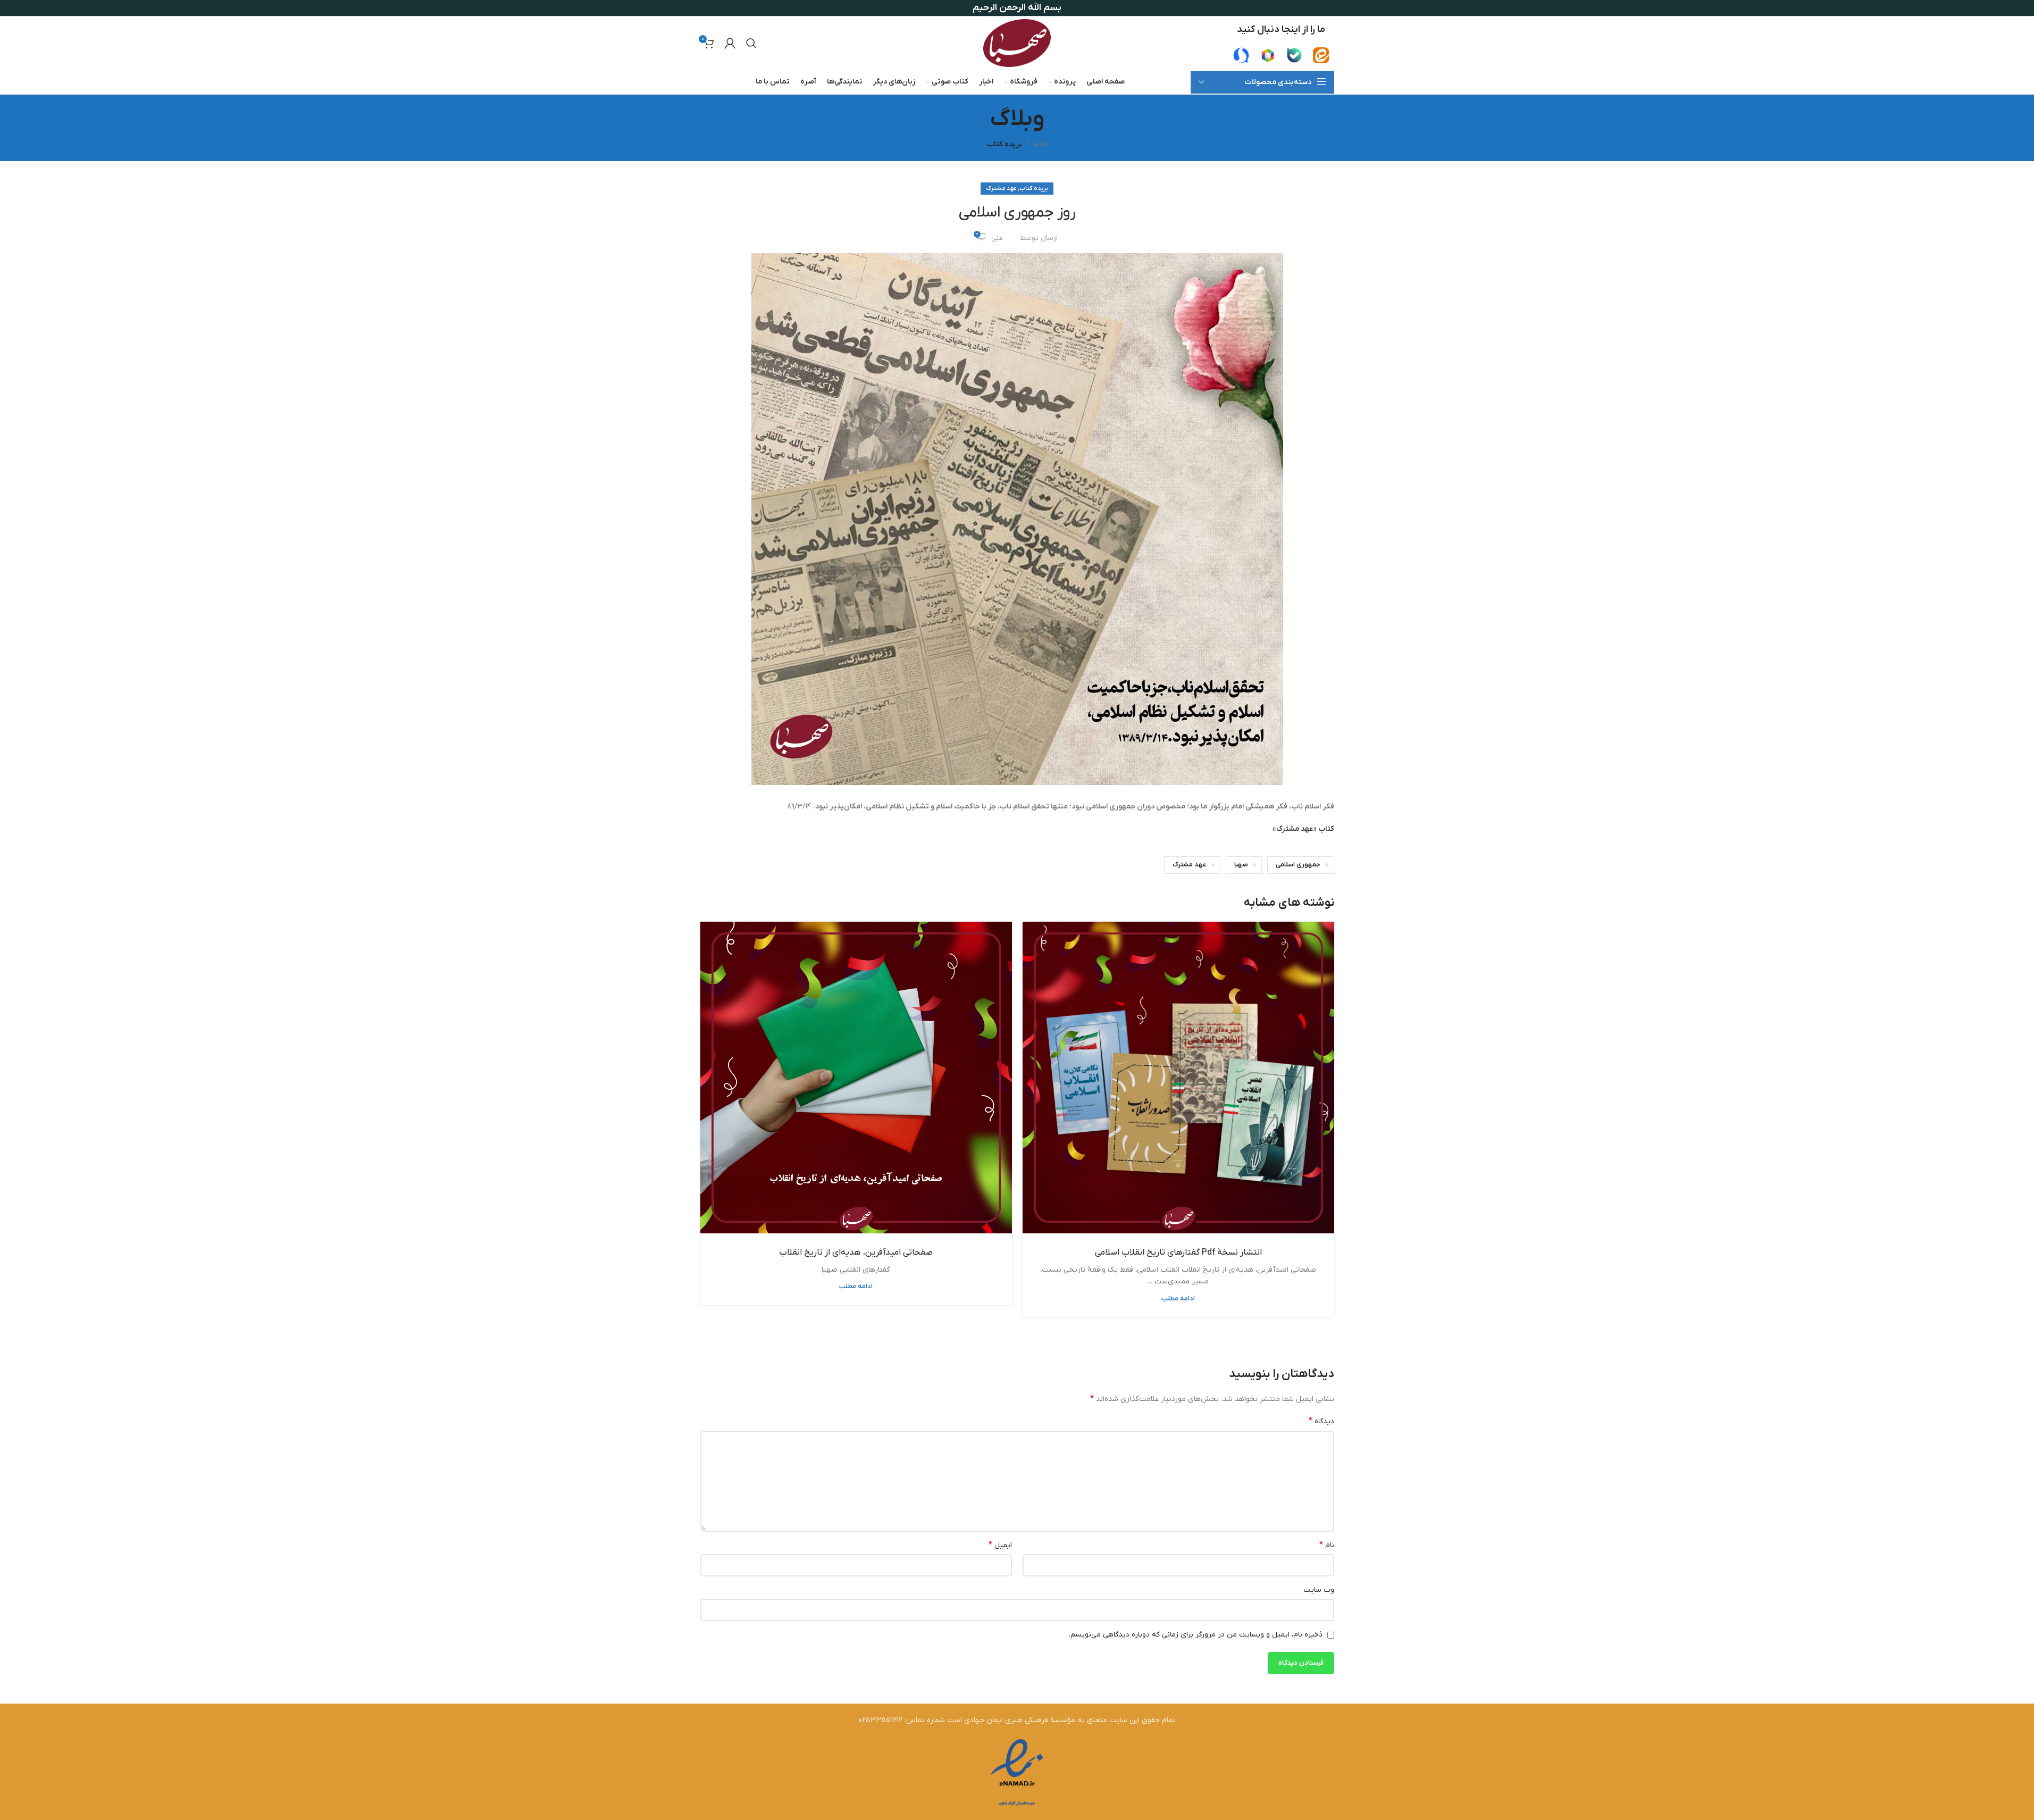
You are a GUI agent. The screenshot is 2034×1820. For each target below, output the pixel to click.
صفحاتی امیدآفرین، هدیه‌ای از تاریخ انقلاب (856, 1253)
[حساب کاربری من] (730, 43)
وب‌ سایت (1319, 1590)
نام (1327, 1545)
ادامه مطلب (1178, 1299)
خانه (1041, 144)
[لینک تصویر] (1321, 55)
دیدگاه (1321, 1421)
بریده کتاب (1005, 144)
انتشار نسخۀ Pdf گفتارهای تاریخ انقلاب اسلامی (1178, 1253)
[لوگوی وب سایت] (1017, 43)
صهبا (1241, 865)
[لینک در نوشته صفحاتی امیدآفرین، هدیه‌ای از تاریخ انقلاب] (856, 1078)
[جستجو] (751, 43)
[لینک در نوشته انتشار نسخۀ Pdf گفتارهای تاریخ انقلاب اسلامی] (1178, 1078)
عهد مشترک (1001, 188)
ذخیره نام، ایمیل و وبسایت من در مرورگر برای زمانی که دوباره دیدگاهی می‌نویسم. (1196, 1635)
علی (997, 238)
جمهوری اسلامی (1298, 865)
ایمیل (1000, 1545)
